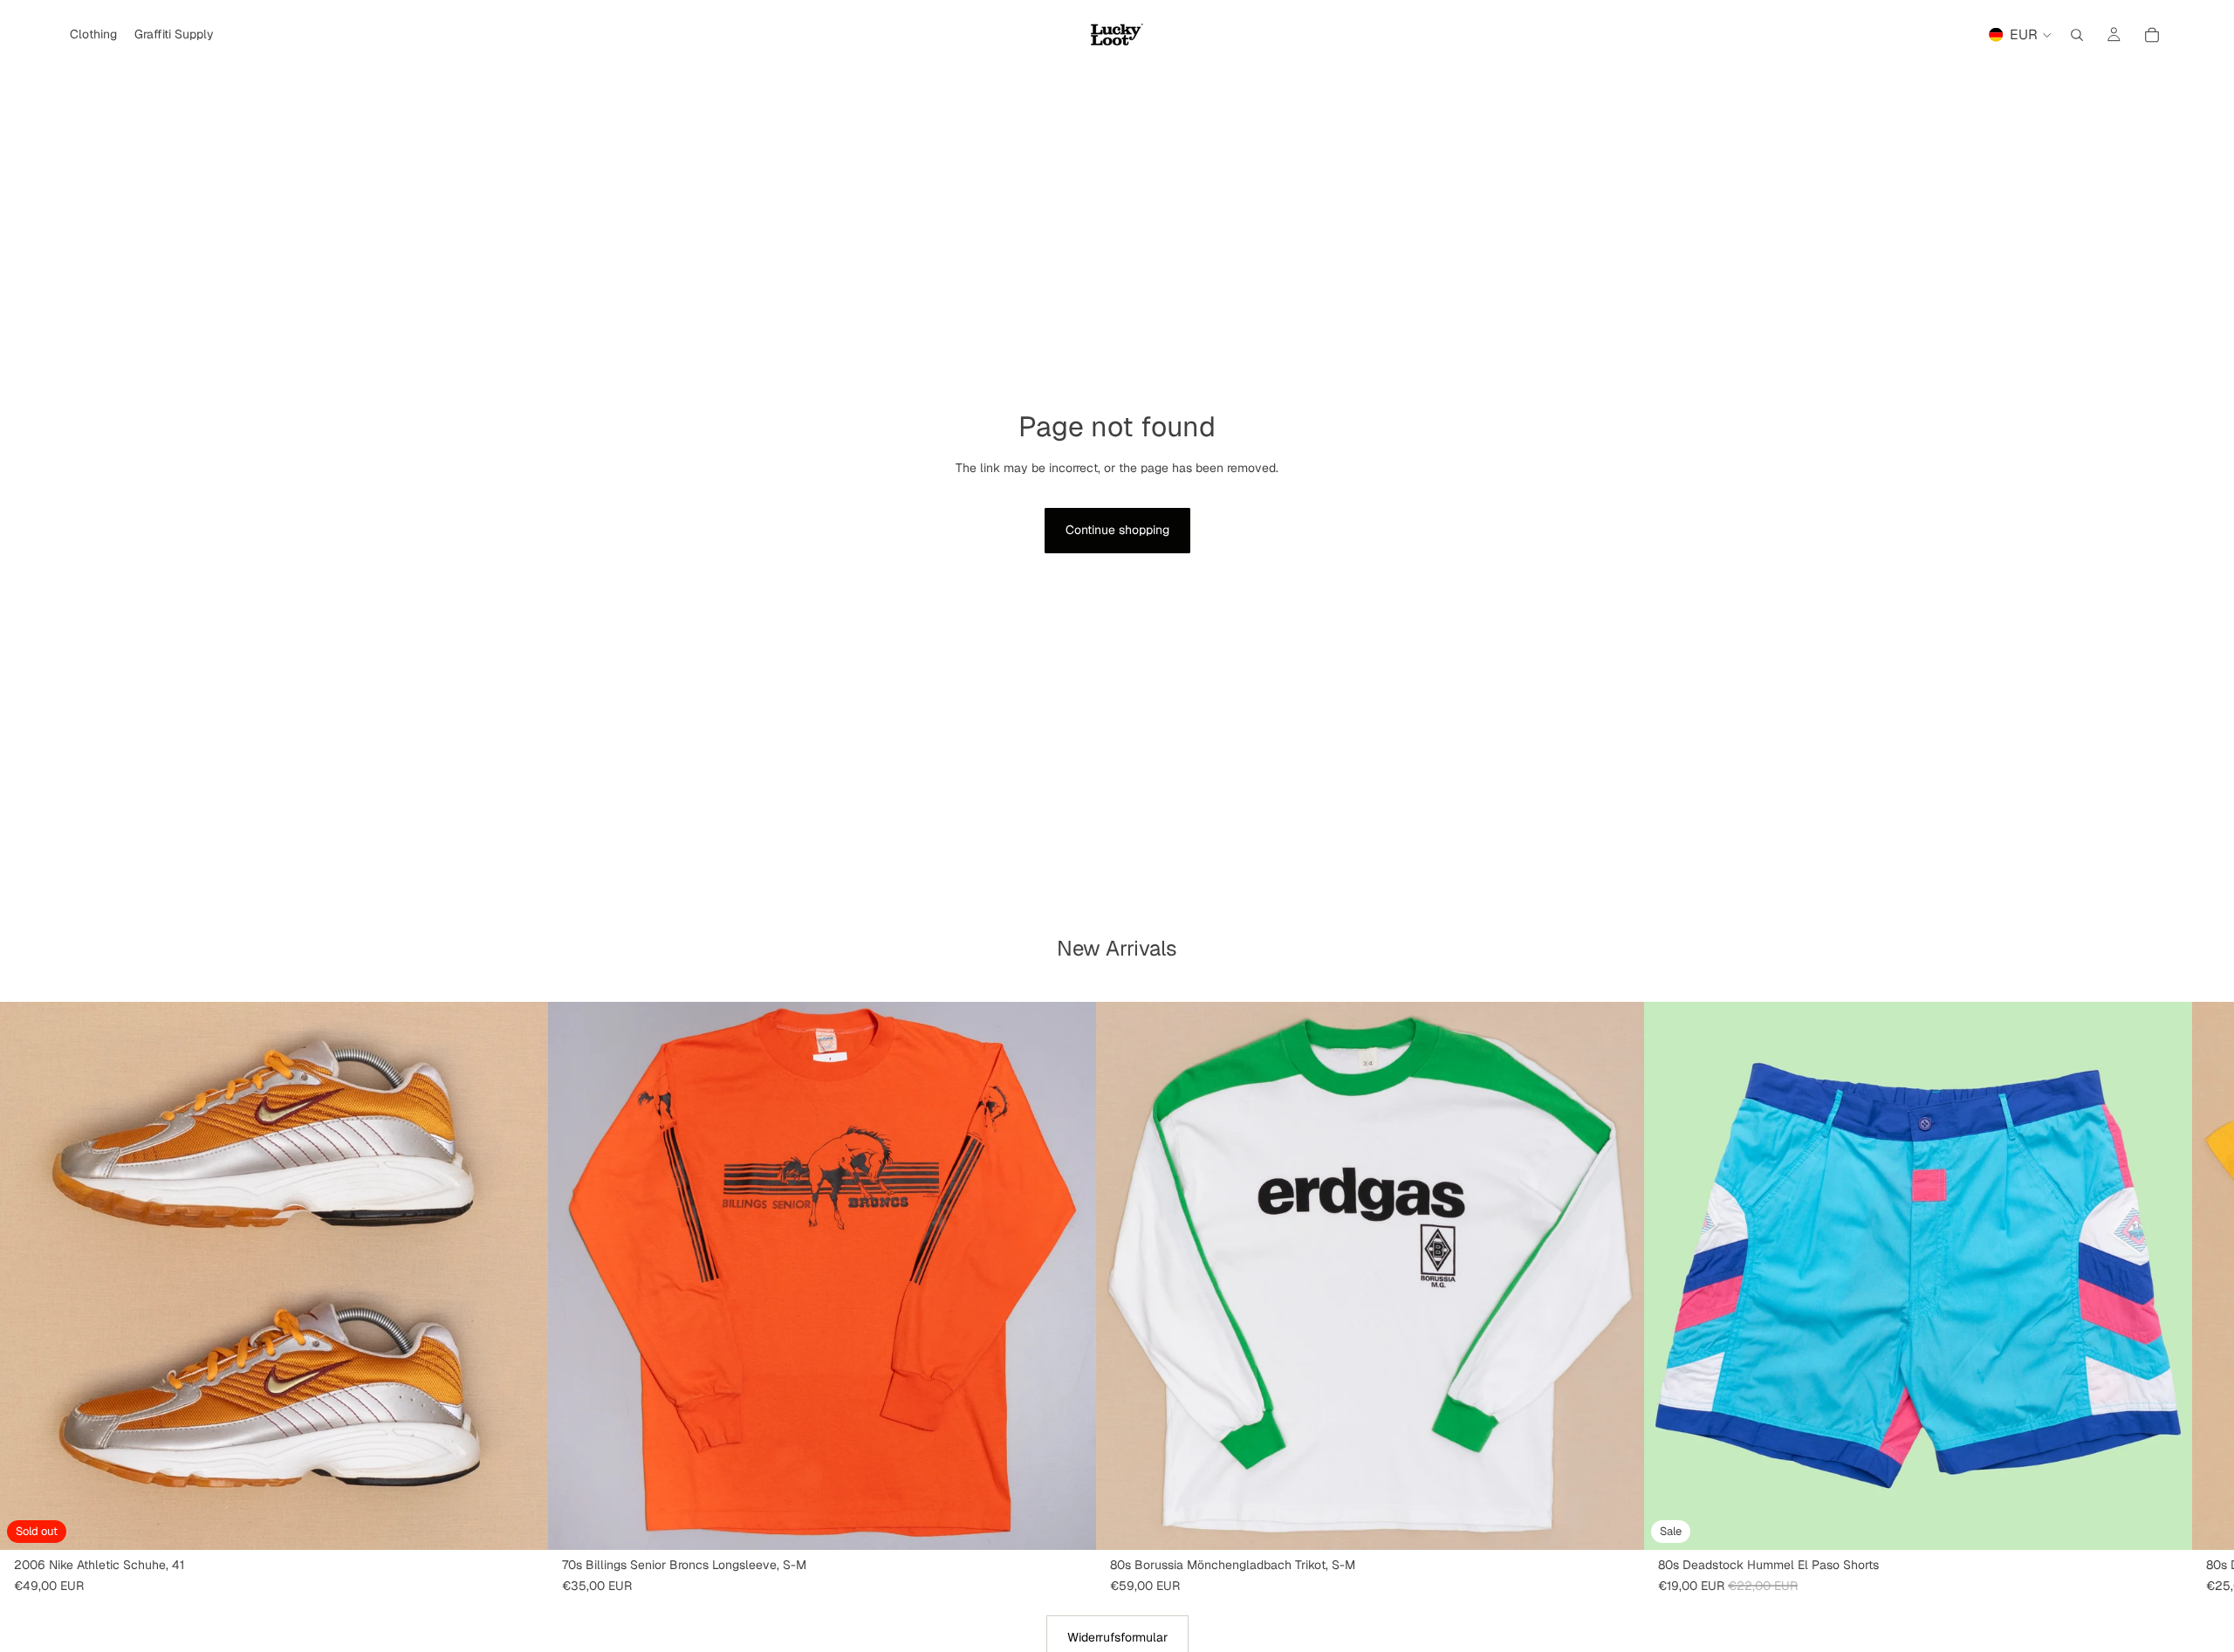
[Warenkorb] (2152, 35)
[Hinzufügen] (1069, 1523)
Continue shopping (1117, 530)
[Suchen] (2077, 35)
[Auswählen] (2165, 1523)
